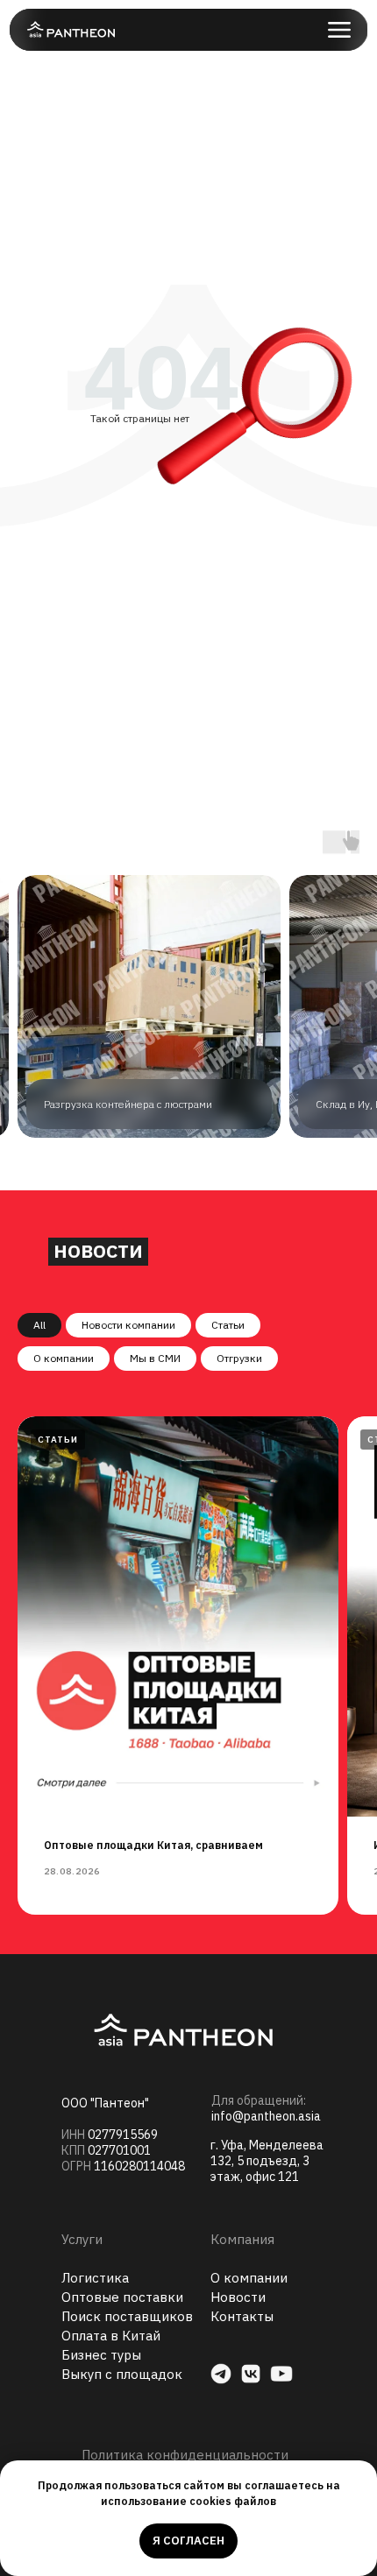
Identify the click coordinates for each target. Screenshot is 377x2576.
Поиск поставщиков (127, 2316)
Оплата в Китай (111, 2336)
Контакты (242, 2316)
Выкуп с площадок (122, 2374)
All (39, 1325)
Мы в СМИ (155, 1358)
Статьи (228, 1325)
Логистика (95, 2278)
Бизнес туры (101, 2355)
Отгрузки (239, 1358)
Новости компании (128, 1325)
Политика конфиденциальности (185, 2455)
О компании (64, 1358)
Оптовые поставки (122, 2297)
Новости (238, 2297)
